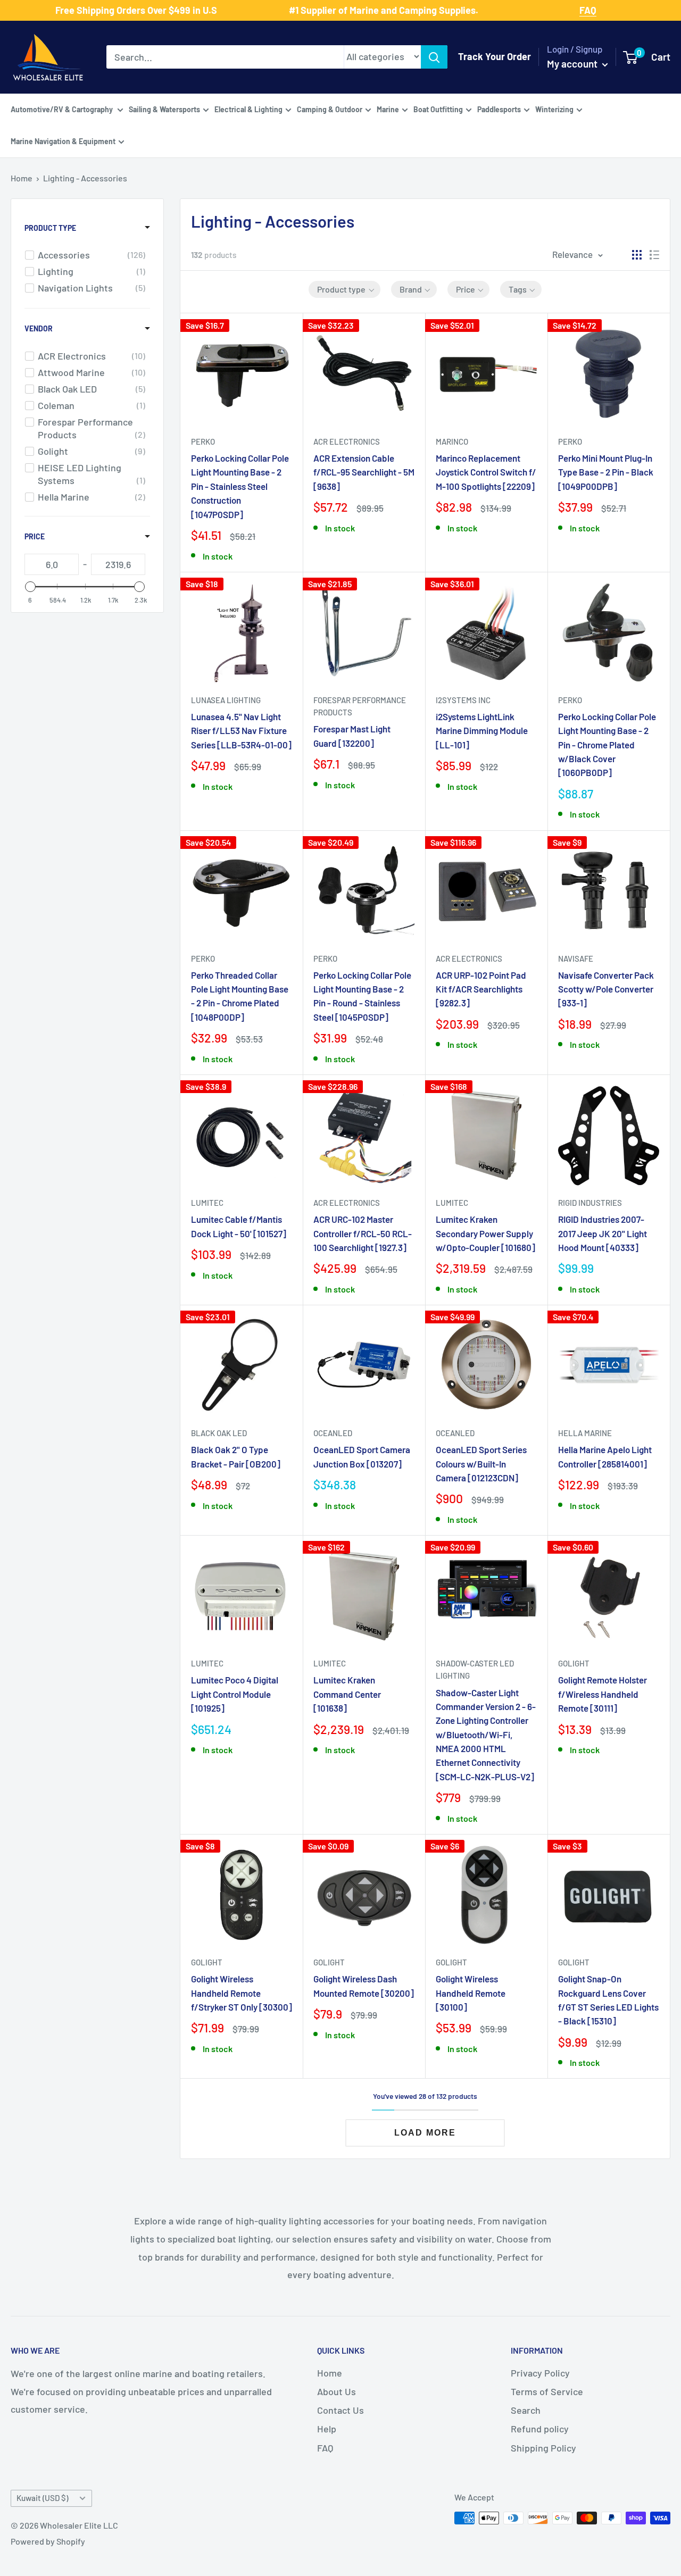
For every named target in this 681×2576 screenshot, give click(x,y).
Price (35, 536)
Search (526, 2410)
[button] (344, 289)
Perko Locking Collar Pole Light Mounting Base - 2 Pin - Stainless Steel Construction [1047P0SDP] (240, 486)
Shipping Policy (543, 2448)
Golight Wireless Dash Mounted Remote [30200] (364, 1986)
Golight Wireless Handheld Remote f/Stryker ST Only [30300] (242, 1993)
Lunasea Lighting (226, 700)
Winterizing (554, 109)
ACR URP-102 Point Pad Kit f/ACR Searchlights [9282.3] (481, 989)
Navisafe (576, 958)
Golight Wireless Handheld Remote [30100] (471, 1993)
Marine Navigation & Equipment (63, 141)
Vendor (39, 328)
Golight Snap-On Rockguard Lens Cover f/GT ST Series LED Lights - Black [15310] (608, 2000)
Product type (50, 228)
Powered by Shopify (48, 2541)
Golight (574, 1663)
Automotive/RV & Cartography (63, 109)
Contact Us (340, 2410)
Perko (203, 441)
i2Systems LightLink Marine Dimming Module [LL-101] (482, 731)
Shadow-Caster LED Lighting (475, 1669)
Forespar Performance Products (360, 706)
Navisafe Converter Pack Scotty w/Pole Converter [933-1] (606, 989)
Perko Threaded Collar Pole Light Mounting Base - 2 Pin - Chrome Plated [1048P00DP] (240, 996)
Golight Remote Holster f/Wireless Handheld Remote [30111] (603, 1694)
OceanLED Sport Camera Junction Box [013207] (362, 1456)
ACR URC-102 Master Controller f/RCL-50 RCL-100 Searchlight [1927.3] (363, 1233)
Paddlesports (499, 109)
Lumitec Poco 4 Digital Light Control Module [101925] (235, 1694)
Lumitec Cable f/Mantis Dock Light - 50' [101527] (239, 1226)
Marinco (452, 441)
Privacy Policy (540, 2373)
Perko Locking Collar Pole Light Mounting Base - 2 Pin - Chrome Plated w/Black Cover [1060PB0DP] (607, 744)
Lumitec (207, 1203)
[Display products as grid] (637, 255)
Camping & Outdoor (330, 109)
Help (327, 2429)
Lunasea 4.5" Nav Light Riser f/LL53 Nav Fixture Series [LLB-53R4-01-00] (241, 731)
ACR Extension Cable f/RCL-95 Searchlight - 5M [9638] (364, 472)
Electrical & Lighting (248, 109)
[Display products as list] (654, 255)
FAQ (325, 2448)
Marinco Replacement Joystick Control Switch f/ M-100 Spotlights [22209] (486, 472)
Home (22, 178)
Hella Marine (585, 1433)
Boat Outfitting (438, 109)
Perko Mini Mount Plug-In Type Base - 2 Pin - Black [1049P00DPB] (606, 472)
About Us (337, 2391)
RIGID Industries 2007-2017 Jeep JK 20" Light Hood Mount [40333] (603, 1233)
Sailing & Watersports (164, 109)
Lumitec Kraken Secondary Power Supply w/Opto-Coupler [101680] (485, 1233)
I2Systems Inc (463, 700)
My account (573, 64)
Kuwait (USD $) (42, 2498)
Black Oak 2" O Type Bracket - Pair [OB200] (236, 1456)
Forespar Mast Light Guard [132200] (352, 736)
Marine (388, 109)
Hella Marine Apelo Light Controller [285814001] (605, 1456)
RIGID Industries (590, 1203)
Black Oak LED (219, 1433)
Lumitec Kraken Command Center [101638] (347, 1694)
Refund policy (540, 2429)
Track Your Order (495, 56)
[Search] (434, 57)
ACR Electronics (347, 441)
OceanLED (333, 1433)
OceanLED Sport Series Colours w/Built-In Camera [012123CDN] (481, 1464)
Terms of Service (547, 2391)
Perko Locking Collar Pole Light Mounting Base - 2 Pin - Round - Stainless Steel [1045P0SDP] (362, 996)
